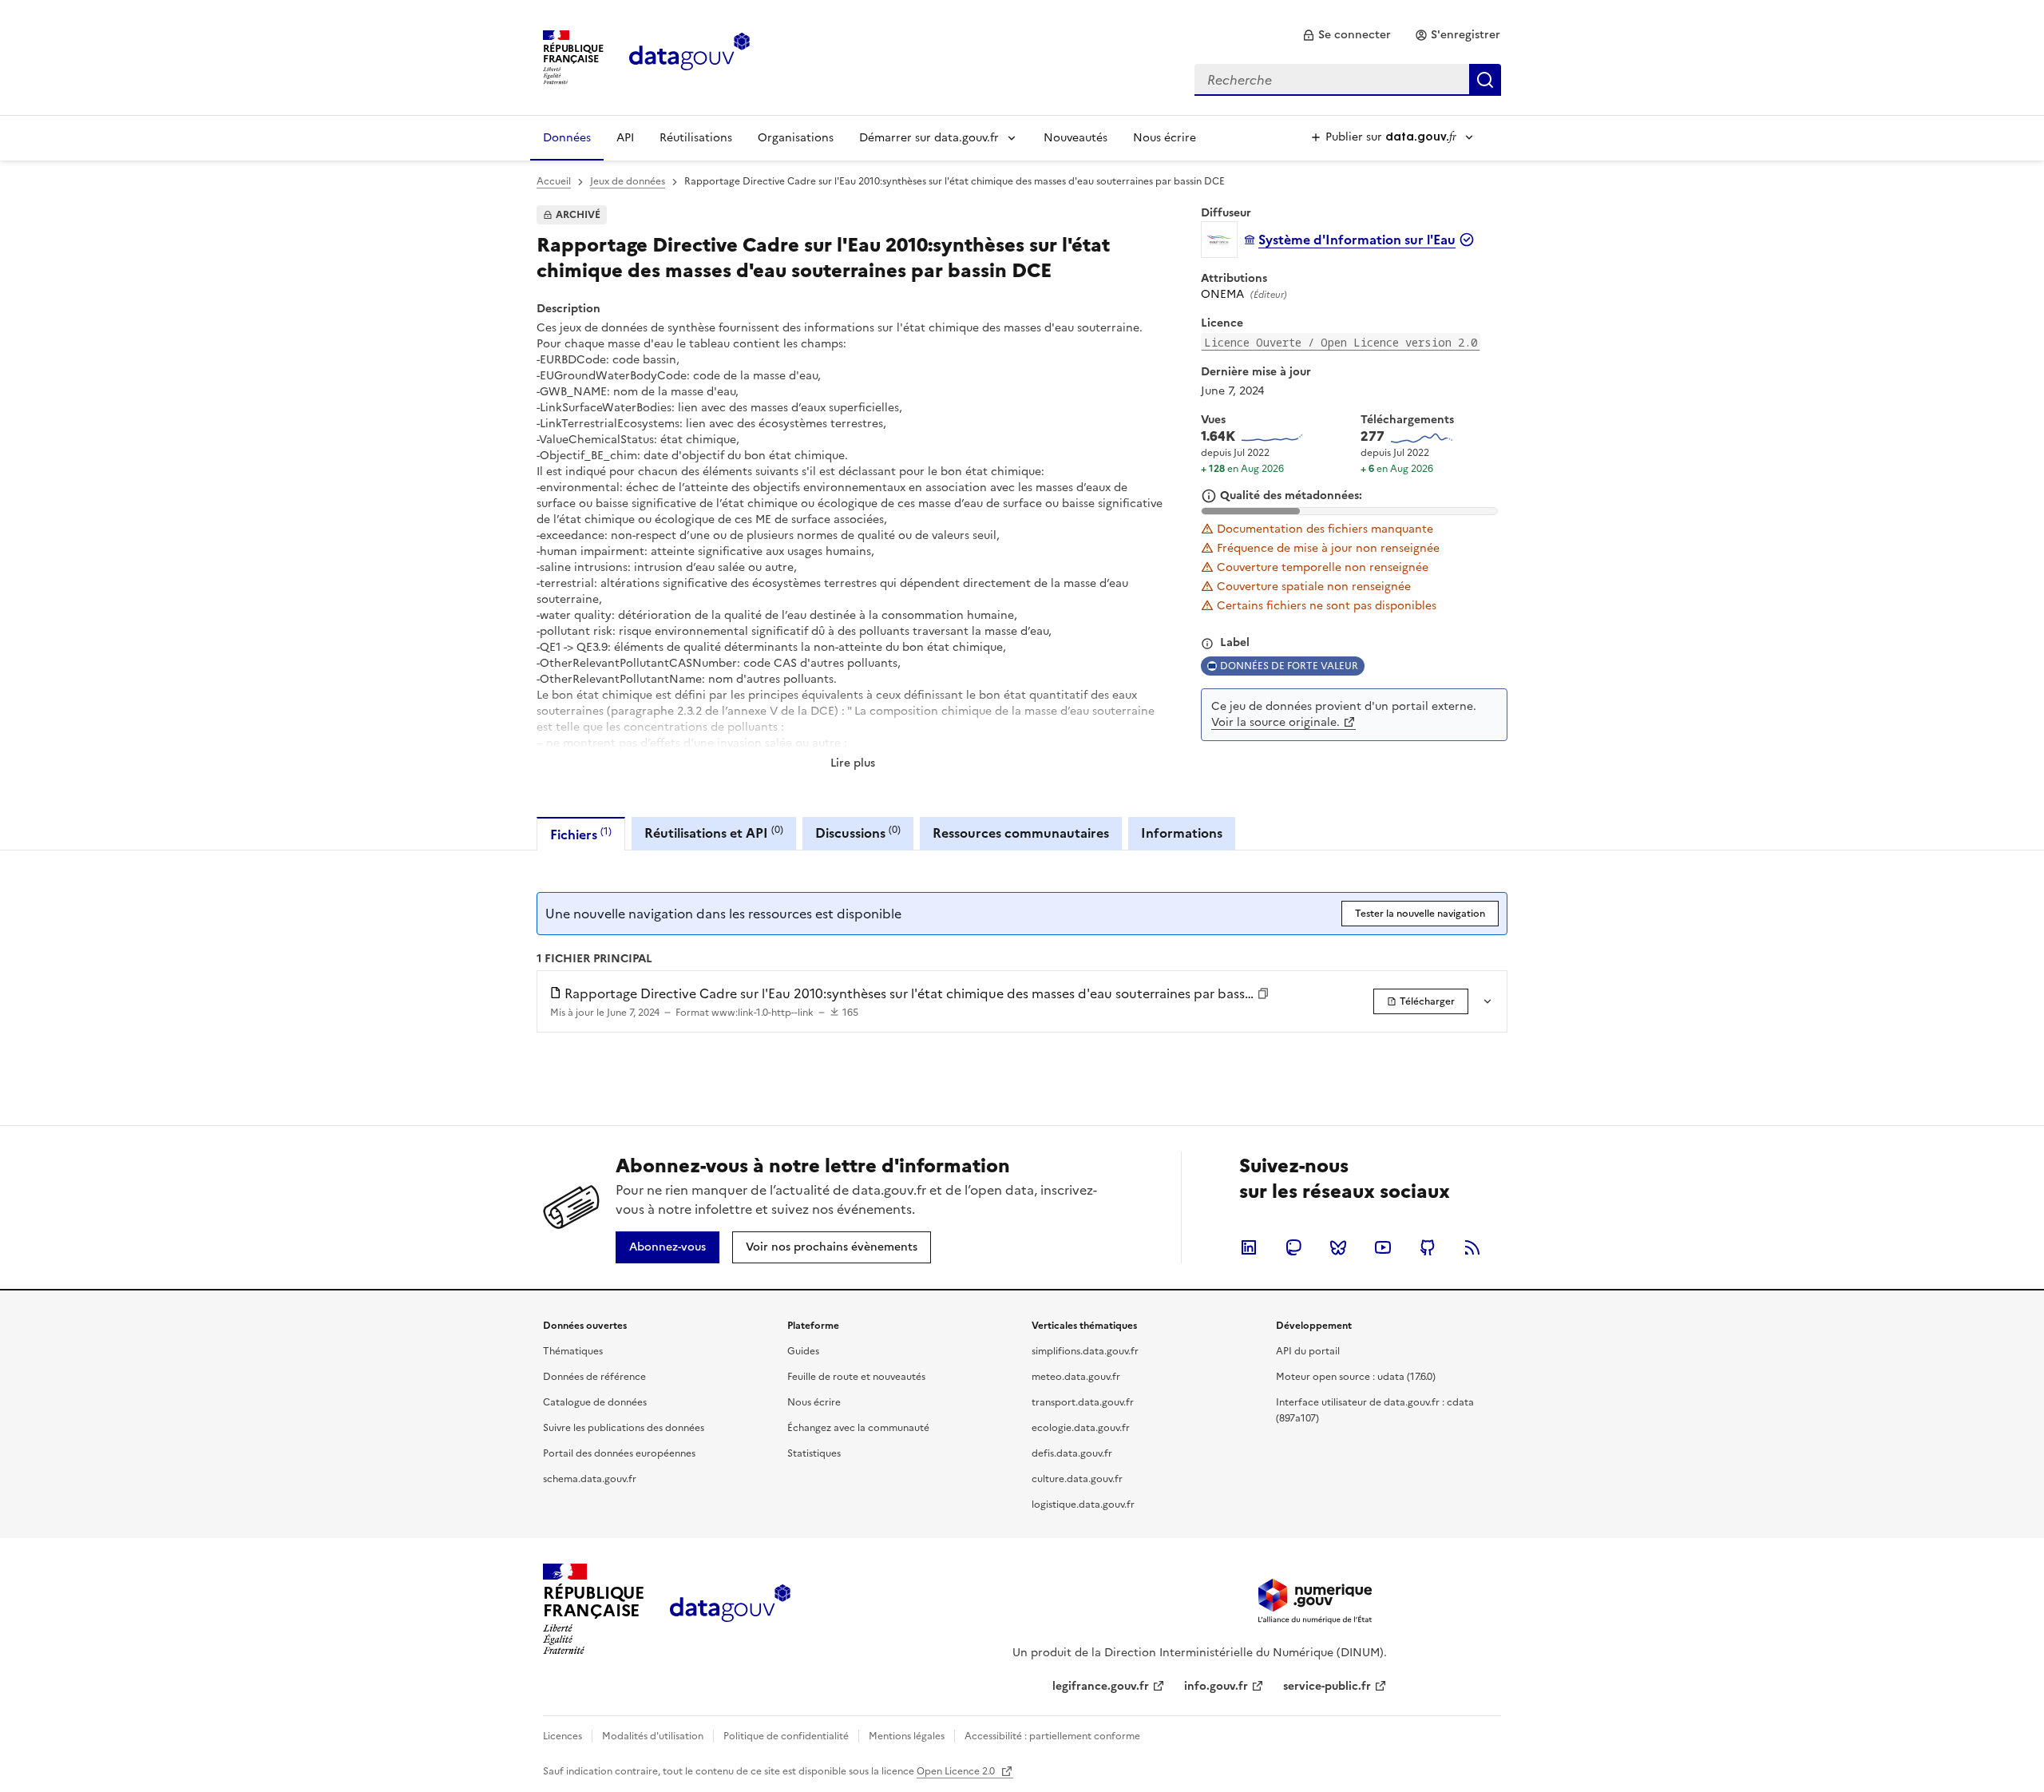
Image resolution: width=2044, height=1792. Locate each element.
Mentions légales (907, 1736)
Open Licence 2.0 (957, 1771)
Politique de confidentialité (786, 1736)
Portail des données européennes (619, 1453)
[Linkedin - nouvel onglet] (1249, 1247)
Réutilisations (696, 138)
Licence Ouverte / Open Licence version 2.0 (1341, 342)
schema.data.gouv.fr (590, 1479)
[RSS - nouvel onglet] (1472, 1247)
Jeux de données (628, 181)
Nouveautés (1075, 138)
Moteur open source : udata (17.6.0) (1356, 1377)
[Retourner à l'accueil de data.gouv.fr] (689, 56)
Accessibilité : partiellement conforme (1052, 1736)
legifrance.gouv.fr (1101, 1686)
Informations (1182, 833)
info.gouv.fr (1216, 1686)
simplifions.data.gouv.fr (1085, 1351)
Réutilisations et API (714, 833)
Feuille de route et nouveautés (856, 1377)
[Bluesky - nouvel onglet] (1338, 1247)
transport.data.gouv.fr (1083, 1402)
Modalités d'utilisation (653, 1736)
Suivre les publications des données (624, 1428)
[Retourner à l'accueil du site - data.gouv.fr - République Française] (730, 1609)
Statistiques (814, 1453)
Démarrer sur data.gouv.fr (929, 138)
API (625, 138)
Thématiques (573, 1351)
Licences (562, 1736)
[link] (1347, 35)
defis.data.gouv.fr (1072, 1453)
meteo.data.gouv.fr (1076, 1377)
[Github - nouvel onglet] (1428, 1247)
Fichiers (581, 834)
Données (567, 138)
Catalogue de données (595, 1402)
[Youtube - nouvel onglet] (1383, 1247)
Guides (803, 1351)
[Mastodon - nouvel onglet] (1293, 1247)
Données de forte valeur (1289, 666)
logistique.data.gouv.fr (1083, 1505)
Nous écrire (1165, 138)
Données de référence (594, 1377)
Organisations (796, 138)
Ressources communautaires (1021, 833)
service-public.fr (1327, 1686)
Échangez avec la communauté (858, 1428)
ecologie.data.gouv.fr (1081, 1428)
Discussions (858, 833)
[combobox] (1348, 80)
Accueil (554, 181)
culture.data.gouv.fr (1077, 1479)
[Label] (1207, 644)
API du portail (1308, 1351)
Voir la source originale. (1276, 722)
